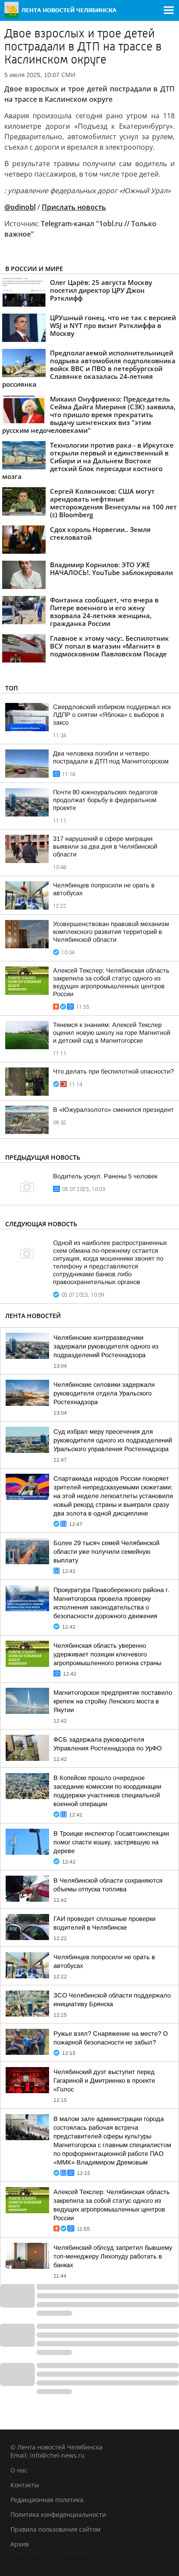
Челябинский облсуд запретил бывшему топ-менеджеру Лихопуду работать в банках (113, 2256)
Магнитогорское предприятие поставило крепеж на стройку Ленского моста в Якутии (113, 1701)
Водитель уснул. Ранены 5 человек (105, 1176)
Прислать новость (74, 207)
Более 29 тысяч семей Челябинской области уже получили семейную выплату (106, 1552)
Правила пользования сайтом (55, 2529)
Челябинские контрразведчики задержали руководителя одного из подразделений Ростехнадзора (106, 1346)
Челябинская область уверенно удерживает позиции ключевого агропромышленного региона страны (107, 1654)
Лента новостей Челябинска (53, 2559)
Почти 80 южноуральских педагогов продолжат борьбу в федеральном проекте (105, 800)
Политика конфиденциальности (58, 2514)
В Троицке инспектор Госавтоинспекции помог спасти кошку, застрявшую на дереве (111, 1842)
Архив (20, 2544)
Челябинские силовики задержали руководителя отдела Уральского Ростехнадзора (104, 1393)
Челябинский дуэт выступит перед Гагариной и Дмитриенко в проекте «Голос (104, 2081)
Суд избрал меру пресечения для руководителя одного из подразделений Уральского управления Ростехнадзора (113, 1440)
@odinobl (20, 207)
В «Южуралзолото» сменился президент (113, 1110)
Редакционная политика (47, 2500)
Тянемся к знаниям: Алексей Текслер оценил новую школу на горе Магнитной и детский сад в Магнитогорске (112, 1033)
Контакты (25, 2485)
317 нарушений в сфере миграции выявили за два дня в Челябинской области (105, 846)
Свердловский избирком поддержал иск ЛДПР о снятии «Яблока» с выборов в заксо (112, 715)
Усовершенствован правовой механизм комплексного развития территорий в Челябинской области (111, 932)
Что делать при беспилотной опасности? (113, 1071)
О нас (19, 2470)
